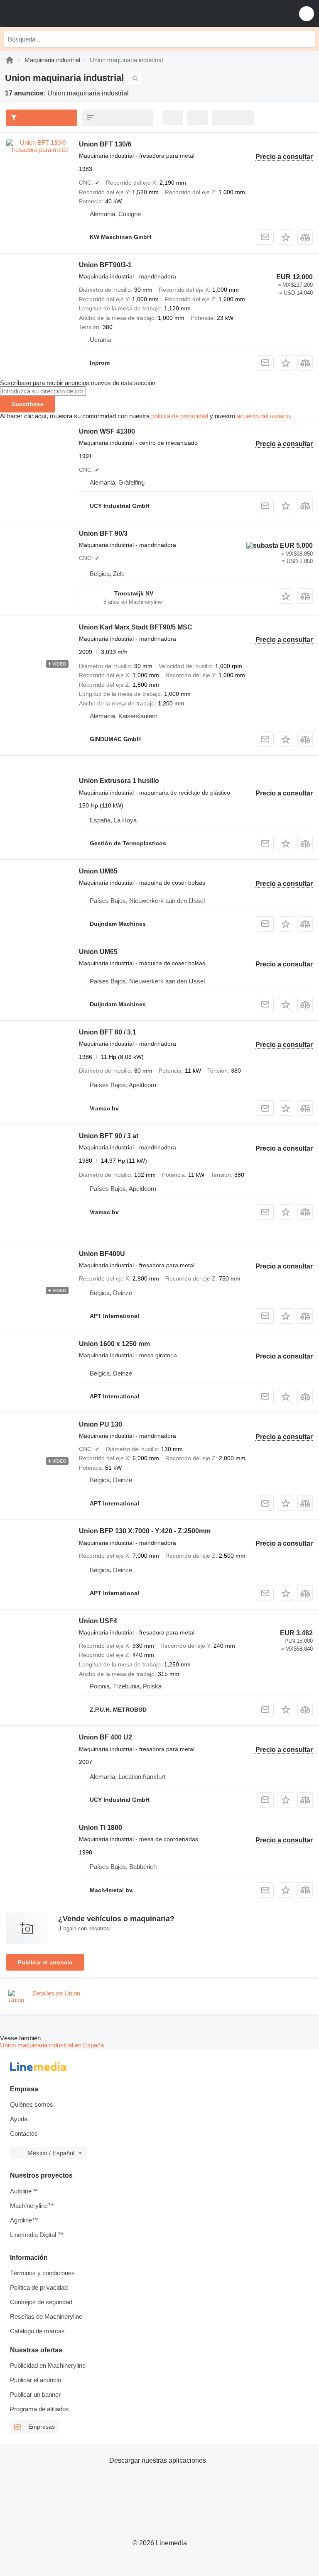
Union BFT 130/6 (105, 144)
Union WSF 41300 (107, 431)
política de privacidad (180, 416)
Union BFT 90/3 (103, 533)
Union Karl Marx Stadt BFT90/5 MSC (136, 627)
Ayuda (19, 2119)
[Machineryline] (10, 60)
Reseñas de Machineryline (46, 2316)
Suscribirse (28, 404)
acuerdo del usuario (263, 416)
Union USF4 (98, 1621)
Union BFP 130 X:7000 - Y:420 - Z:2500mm (145, 1531)
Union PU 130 (101, 1424)
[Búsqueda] (307, 39)
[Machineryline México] (58, 13)
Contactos (24, 2133)
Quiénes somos (32, 2104)
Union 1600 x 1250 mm (114, 1344)
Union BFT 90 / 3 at (109, 1136)
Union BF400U (102, 1254)
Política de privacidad (39, 2287)
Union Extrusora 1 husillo (119, 781)
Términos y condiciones (42, 2273)
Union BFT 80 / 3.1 (108, 1032)
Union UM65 (98, 871)
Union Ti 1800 (101, 1828)
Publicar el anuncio (45, 1962)
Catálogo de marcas (37, 2331)
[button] (307, 13)
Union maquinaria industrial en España (52, 2045)
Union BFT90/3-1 (105, 265)
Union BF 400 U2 (106, 1737)
